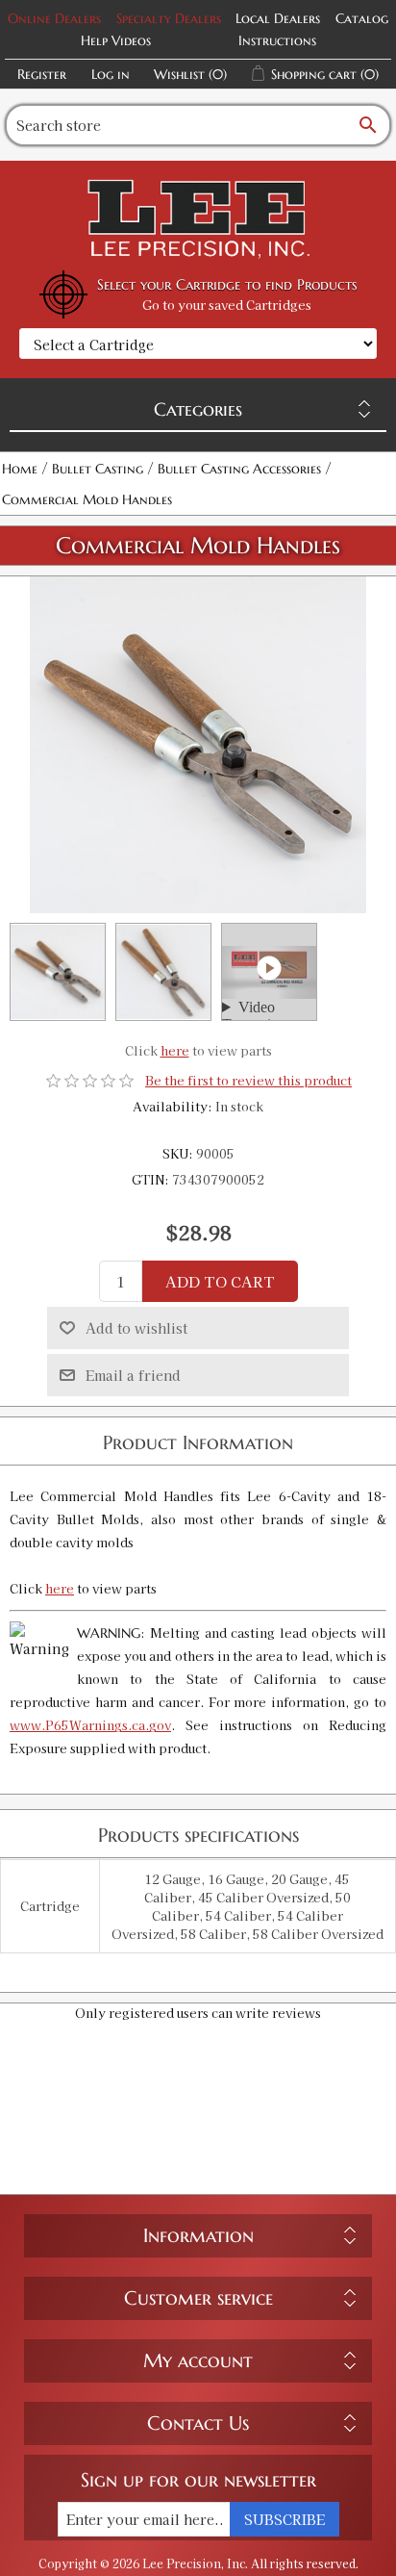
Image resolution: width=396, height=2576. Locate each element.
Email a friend (133, 1375)
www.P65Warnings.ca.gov (90, 1725)
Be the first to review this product (248, 1080)
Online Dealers (54, 18)
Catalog (362, 18)
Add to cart (220, 1281)
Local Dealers (278, 18)
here (175, 1050)
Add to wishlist (136, 1328)
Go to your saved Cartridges (227, 305)
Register (42, 74)
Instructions (277, 40)
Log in (111, 74)
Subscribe (285, 2519)
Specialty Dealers (169, 18)
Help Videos (116, 40)
